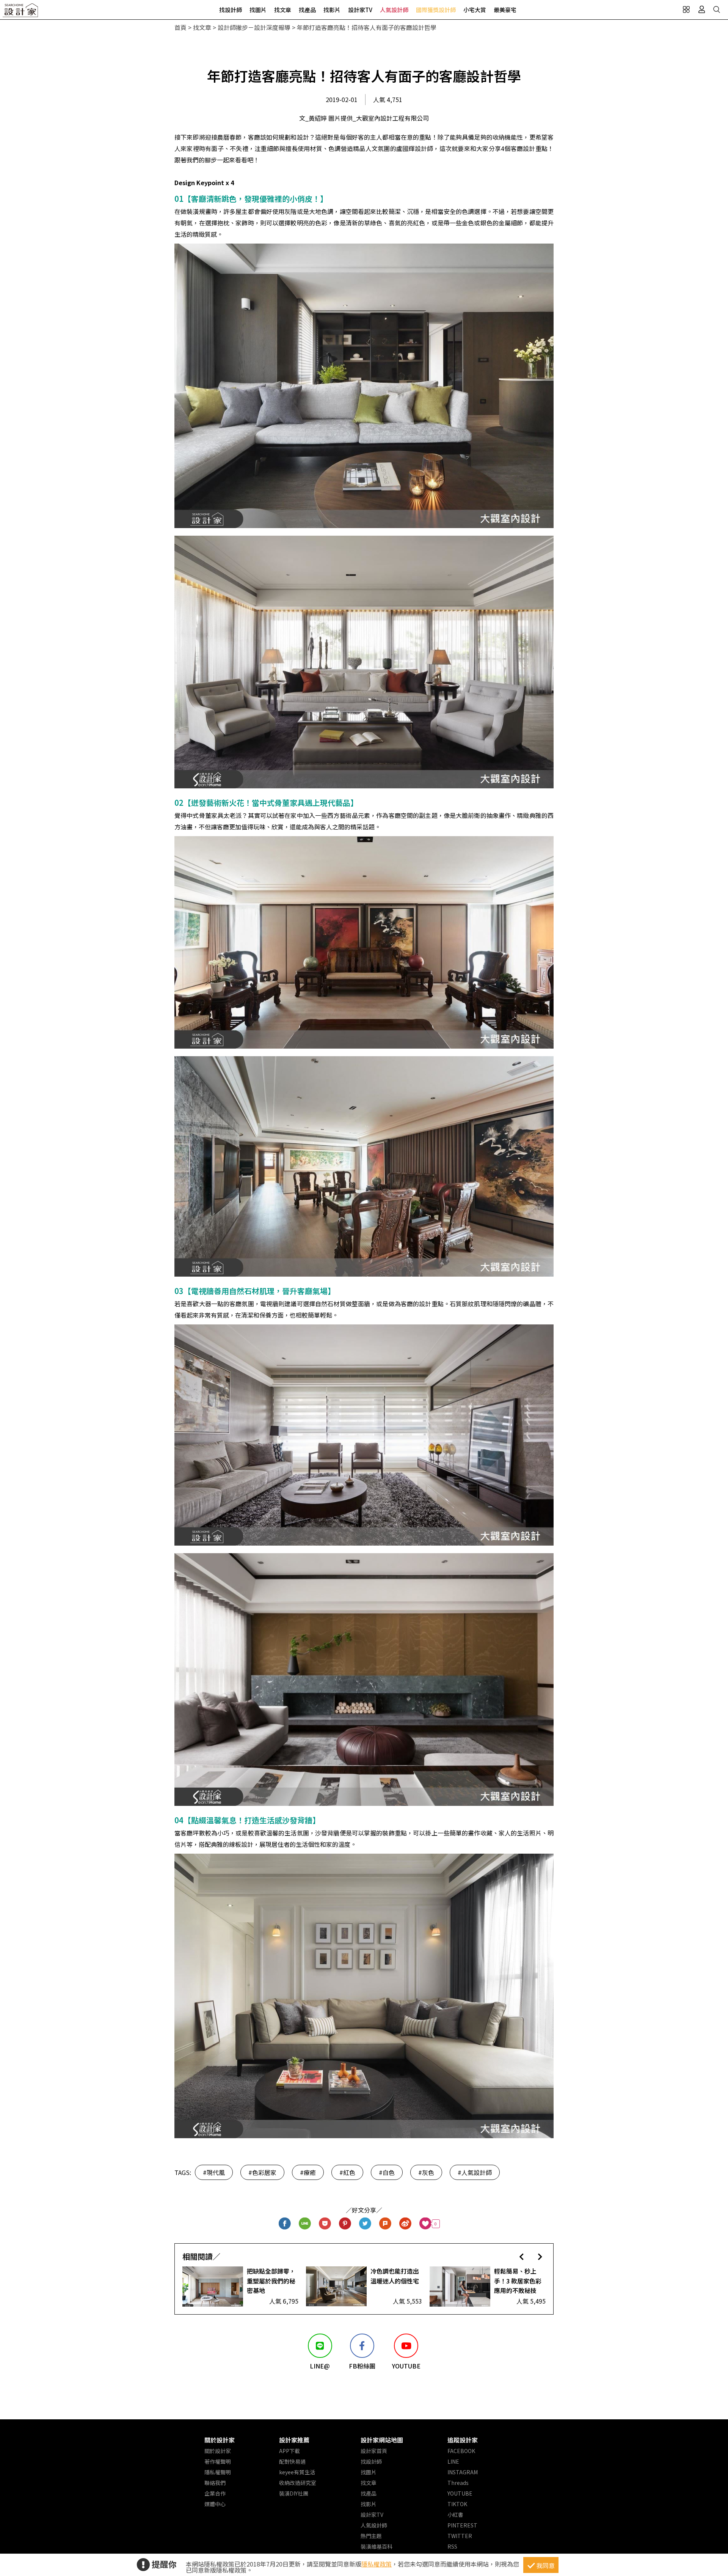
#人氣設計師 (475, 2172)
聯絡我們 (215, 2483)
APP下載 (289, 2451)
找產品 (307, 10)
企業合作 (215, 2493)
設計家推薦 (294, 2440)
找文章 (283, 10)
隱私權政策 (377, 2564)
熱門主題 (371, 2536)
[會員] (701, 9)
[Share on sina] (406, 2224)
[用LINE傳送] (305, 2224)
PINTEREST (462, 2525)
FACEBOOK (461, 2451)
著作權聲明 (218, 2461)
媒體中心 (215, 2504)
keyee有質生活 (297, 2472)
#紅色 (347, 2172)
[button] (522, 2256)
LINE (453, 2461)
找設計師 (231, 10)
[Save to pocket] (325, 2224)
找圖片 (258, 10)
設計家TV (360, 10)
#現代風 (214, 2172)
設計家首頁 (374, 2451)
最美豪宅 (505, 10)
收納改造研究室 (298, 2483)
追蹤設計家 (463, 2440)
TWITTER (460, 2536)
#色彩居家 (262, 2172)
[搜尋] (717, 9)
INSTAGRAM (463, 2472)
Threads (458, 2483)
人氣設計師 (394, 10)
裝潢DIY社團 (294, 2493)
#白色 (387, 2172)
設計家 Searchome (21, 12)
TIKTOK (457, 2504)
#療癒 (308, 2172)
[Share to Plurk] (385, 2224)
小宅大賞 (475, 10)
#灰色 (426, 2172)
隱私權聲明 (218, 2472)
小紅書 (455, 2515)
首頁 (180, 27)
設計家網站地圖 (382, 2440)
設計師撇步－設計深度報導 (254, 27)
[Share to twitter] (365, 2224)
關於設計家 (220, 2440)
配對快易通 (292, 2461)
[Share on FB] (285, 2224)
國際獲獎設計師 (436, 10)
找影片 (332, 10)
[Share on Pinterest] (345, 2224)
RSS (452, 2546)
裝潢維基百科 (377, 2546)
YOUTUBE (460, 2493)
